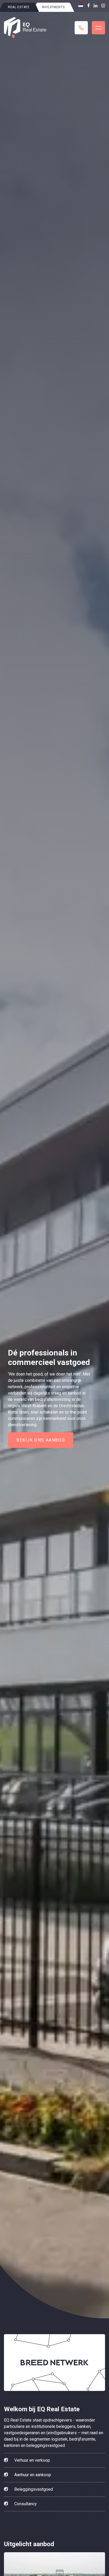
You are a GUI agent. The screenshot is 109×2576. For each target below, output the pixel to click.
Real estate (19, 7)
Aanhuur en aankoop (33, 2475)
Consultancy (26, 2504)
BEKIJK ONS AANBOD (41, 1440)
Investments (53, 7)
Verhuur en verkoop (32, 2460)
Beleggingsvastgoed (34, 2489)
